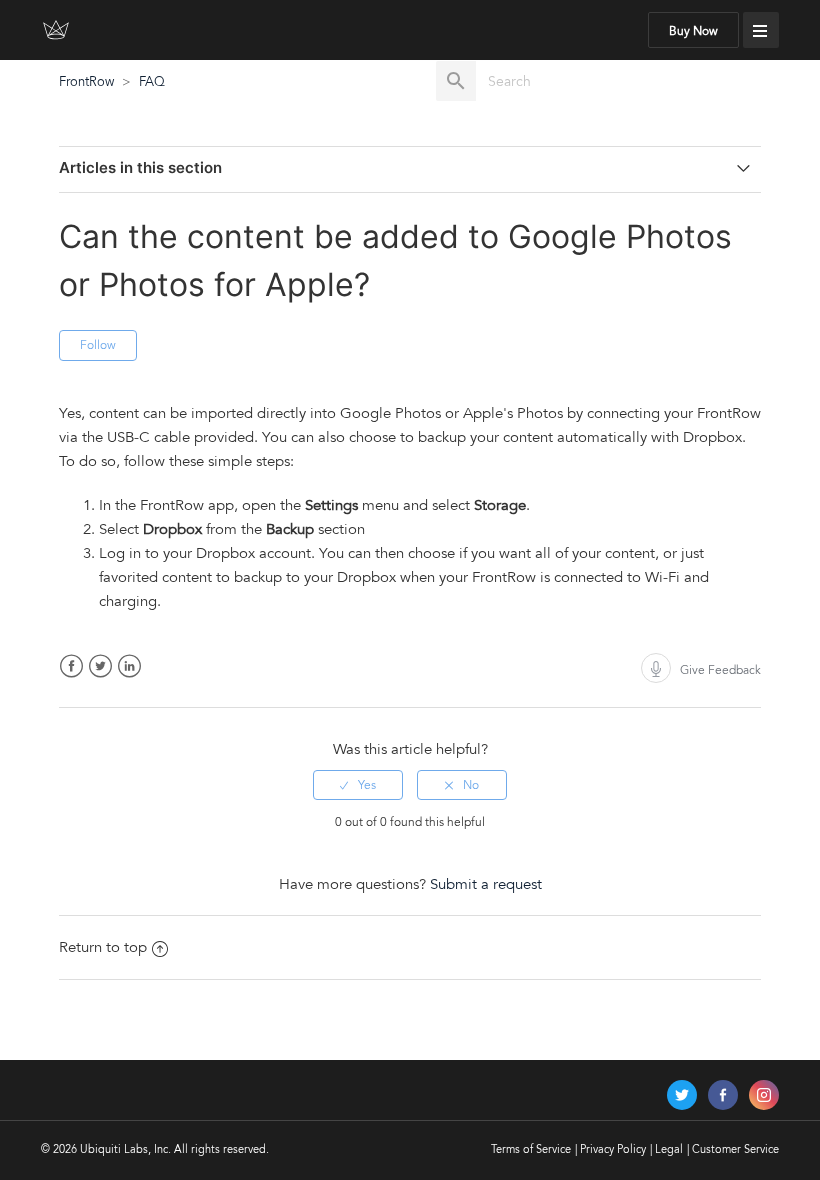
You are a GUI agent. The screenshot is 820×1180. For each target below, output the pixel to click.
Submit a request (486, 884)
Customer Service (735, 1149)
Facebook (71, 666)
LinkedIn (129, 666)
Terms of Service (531, 1149)
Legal (669, 1149)
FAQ (152, 82)
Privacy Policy (613, 1149)
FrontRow (86, 82)
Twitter (100, 666)
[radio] (358, 785)
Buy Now (693, 31)
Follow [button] (98, 345)
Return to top (103, 947)
